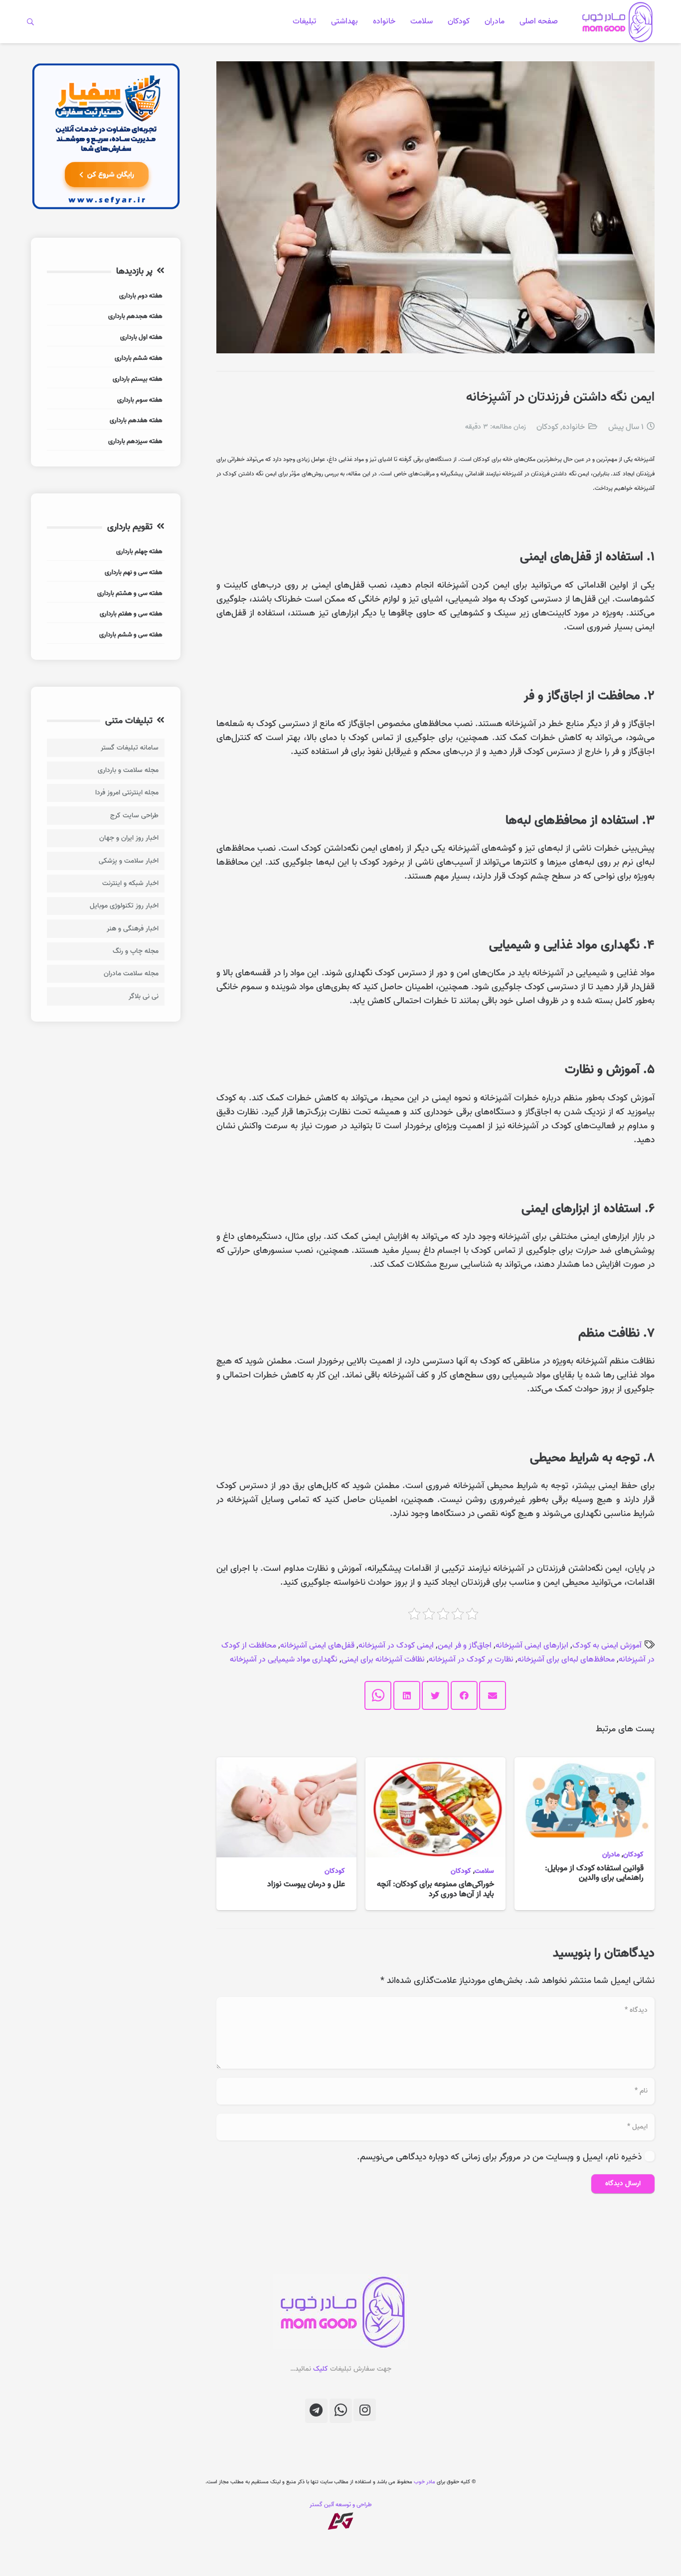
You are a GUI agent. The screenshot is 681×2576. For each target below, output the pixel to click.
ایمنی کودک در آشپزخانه (396, 1646)
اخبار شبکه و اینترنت (130, 883)
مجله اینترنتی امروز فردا (127, 793)
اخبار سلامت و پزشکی (129, 861)
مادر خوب (425, 2482)
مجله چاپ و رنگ (136, 951)
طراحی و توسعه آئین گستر (341, 2504)
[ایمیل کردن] (493, 1695)
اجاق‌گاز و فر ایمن (465, 1646)
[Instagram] (365, 2410)
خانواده (574, 427)
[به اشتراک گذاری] (464, 1695)
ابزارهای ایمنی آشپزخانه (532, 1646)
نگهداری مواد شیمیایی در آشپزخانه (284, 1660)
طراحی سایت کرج (134, 816)
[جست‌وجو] (31, 21)
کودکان (547, 427)
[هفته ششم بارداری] (106, 360)
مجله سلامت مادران (131, 974)
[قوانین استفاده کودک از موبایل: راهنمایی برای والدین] (585, 1764)
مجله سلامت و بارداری (128, 770)
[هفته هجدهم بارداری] (106, 318)
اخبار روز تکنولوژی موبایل (124, 906)
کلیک (321, 2369)
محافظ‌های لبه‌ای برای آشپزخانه (566, 1660)
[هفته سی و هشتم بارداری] (106, 595)
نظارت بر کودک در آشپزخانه (471, 1660)
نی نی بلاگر (144, 996)
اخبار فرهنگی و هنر (133, 929)
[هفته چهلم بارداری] (106, 553)
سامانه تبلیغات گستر (130, 748)
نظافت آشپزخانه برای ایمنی (383, 1660)
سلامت (484, 1871)
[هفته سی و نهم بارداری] (106, 574)
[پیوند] (616, 22)
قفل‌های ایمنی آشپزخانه (317, 1646)
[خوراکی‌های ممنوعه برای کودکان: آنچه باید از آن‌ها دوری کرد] (435, 1764)
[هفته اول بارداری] (106, 339)
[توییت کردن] (435, 1695)
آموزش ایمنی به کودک (607, 1646)
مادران (611, 1855)
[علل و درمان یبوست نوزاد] (286, 1764)
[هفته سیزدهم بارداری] (106, 443)
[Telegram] (316, 2411)
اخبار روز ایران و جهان (129, 838)
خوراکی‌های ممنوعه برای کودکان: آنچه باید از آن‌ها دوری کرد (435, 1889)
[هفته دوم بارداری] (106, 297)
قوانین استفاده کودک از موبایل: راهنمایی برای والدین (594, 1873)
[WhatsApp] (341, 2411)
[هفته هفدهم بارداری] (106, 422)
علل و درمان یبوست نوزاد (306, 1884)
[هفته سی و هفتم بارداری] (106, 615)
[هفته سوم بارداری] (106, 401)
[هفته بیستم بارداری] (106, 380)
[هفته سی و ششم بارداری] (106, 636)
